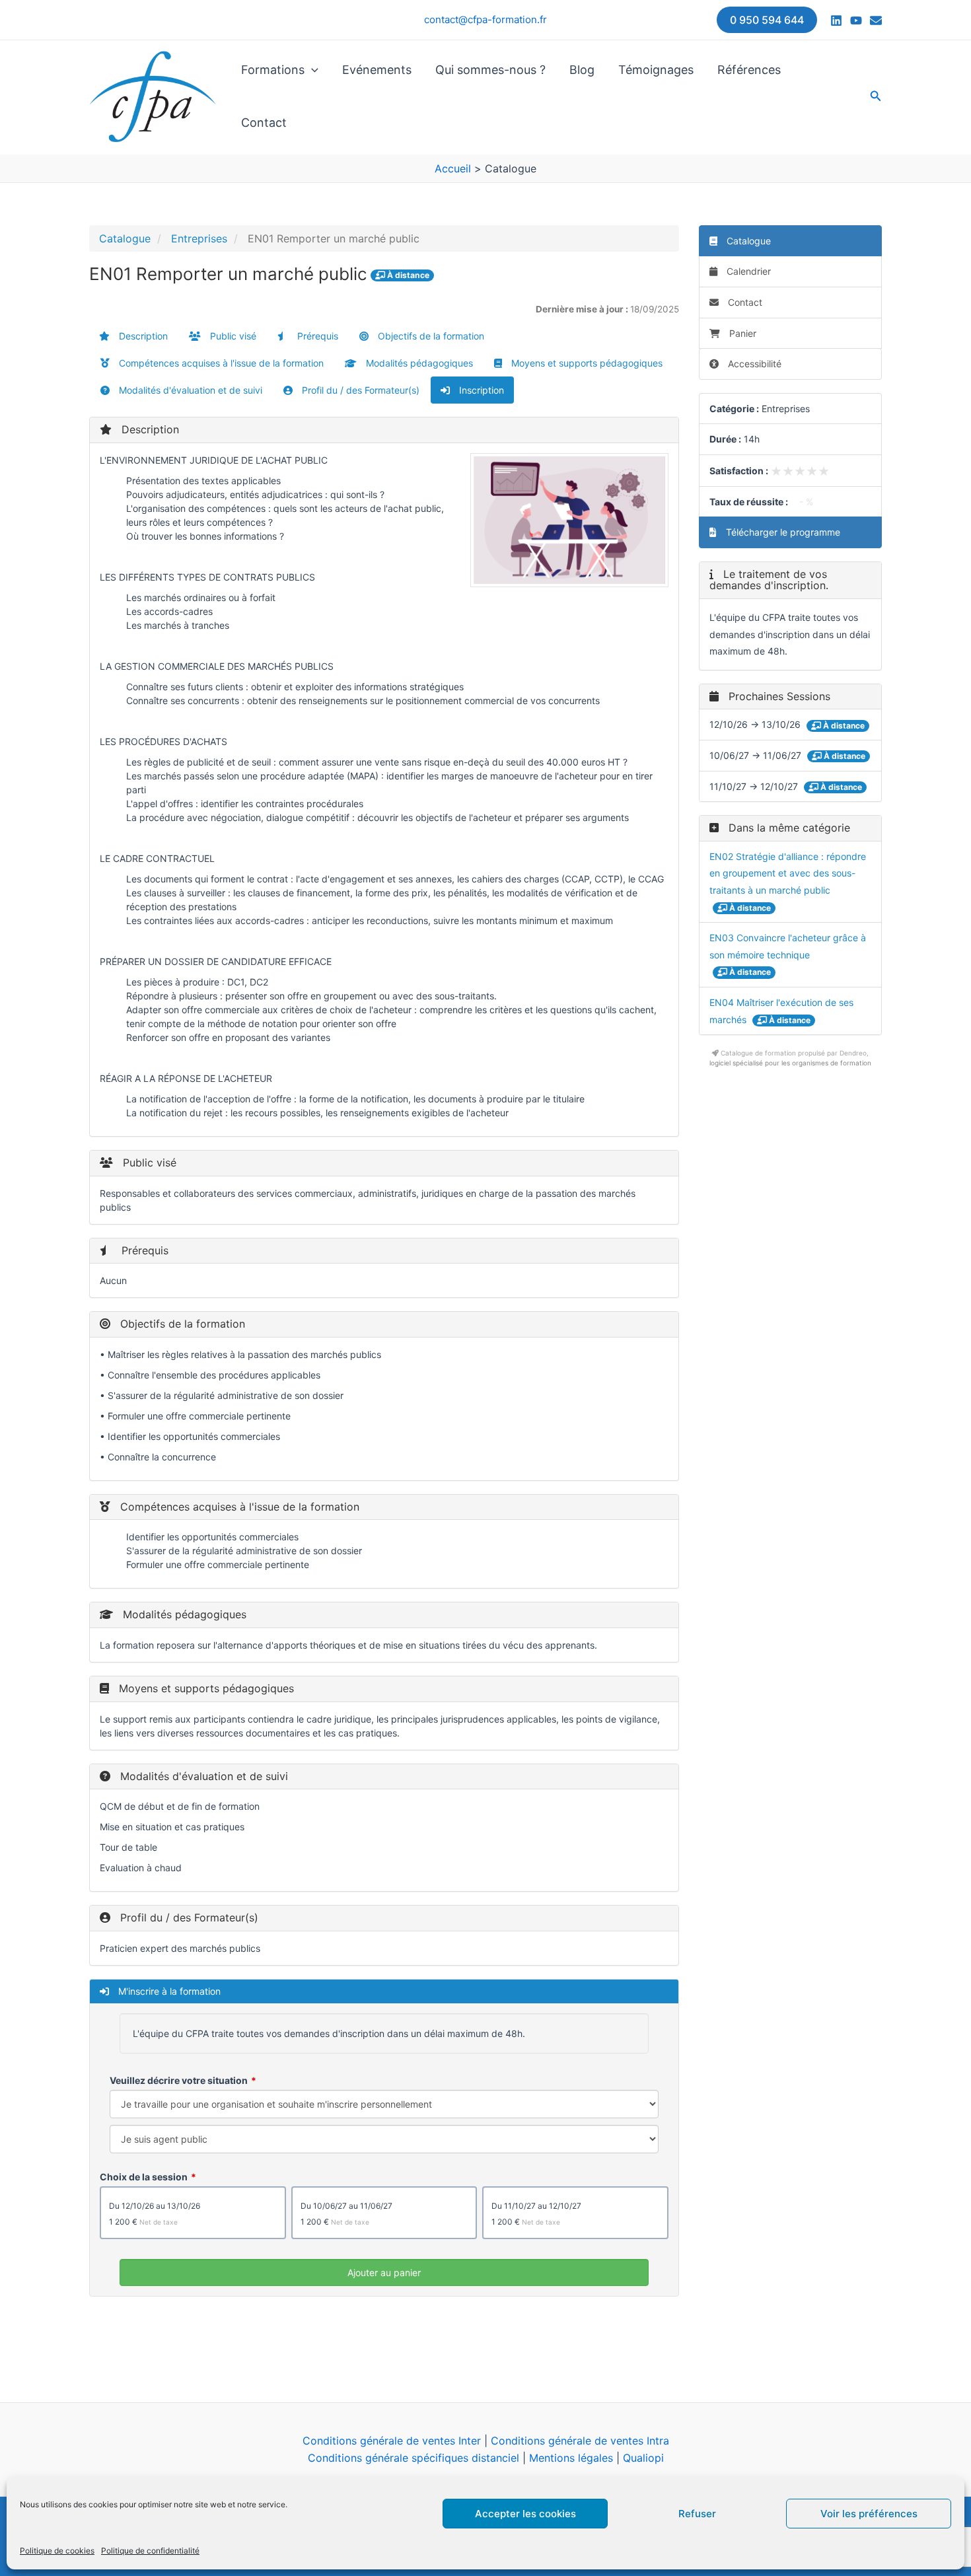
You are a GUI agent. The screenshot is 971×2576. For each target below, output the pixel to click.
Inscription (480, 390)
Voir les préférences (869, 2514)
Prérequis (316, 336)
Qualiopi (643, 2458)
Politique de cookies (57, 2551)
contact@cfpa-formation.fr (485, 19)
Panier (743, 333)
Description (142, 336)
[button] (767, 20)
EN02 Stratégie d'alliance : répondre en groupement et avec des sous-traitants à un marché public (788, 873)
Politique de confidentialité (150, 2551)
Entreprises (199, 238)
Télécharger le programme (782, 532)
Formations (273, 70)
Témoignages (656, 70)
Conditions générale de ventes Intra (580, 2441)
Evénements (377, 70)
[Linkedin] (836, 20)
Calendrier (747, 271)
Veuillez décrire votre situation (179, 2080)
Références (749, 70)
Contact (264, 123)
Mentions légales (571, 2458)
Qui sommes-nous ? (490, 70)
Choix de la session (144, 2177)
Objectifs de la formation (430, 336)
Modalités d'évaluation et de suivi (189, 390)
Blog (582, 70)
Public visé (232, 336)
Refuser (697, 2514)
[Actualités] (876, 20)
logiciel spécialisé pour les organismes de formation (790, 1063)
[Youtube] (856, 20)
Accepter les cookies (525, 2514)
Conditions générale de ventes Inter (392, 2441)
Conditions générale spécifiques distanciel (414, 2458)
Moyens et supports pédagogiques (586, 363)
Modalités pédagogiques (418, 363)
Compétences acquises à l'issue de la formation (220, 363)
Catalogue (125, 238)
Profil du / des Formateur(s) (359, 390)
